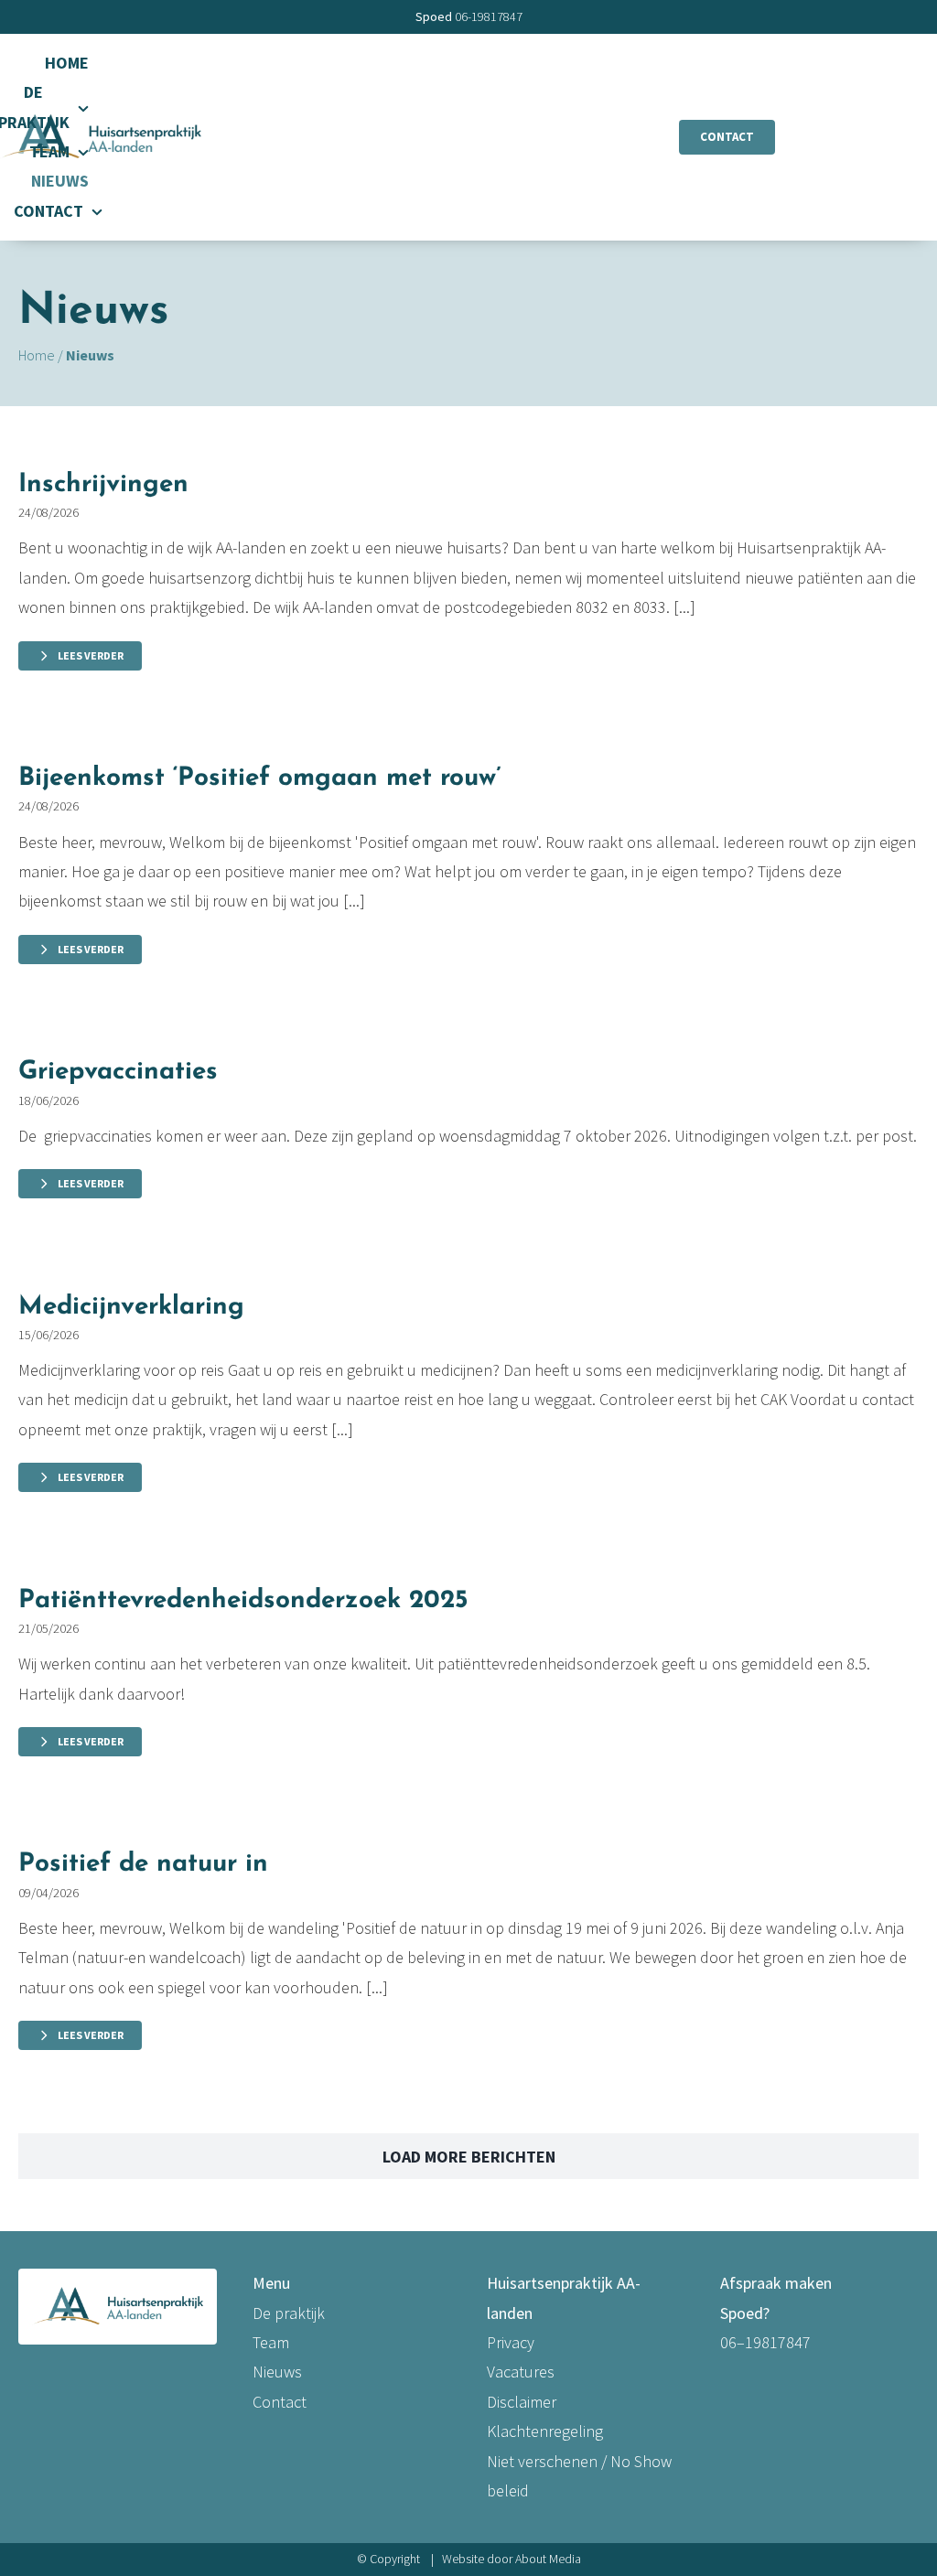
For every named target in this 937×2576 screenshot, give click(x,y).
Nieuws (277, 2372)
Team (271, 2342)
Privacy (511, 2342)
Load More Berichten (469, 2157)
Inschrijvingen (103, 485)
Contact (280, 2402)
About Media (548, 2559)
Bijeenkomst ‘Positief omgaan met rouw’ (260, 778)
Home (37, 355)
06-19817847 (489, 16)
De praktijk (289, 2313)
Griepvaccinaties (118, 1072)
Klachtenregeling (545, 2431)
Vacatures (521, 2372)
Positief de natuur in (143, 1864)
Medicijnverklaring (131, 1307)
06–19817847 (765, 2342)
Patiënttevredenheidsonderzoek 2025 (243, 1601)
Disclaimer (522, 2402)
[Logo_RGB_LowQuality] (101, 117)
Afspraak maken (776, 2283)
